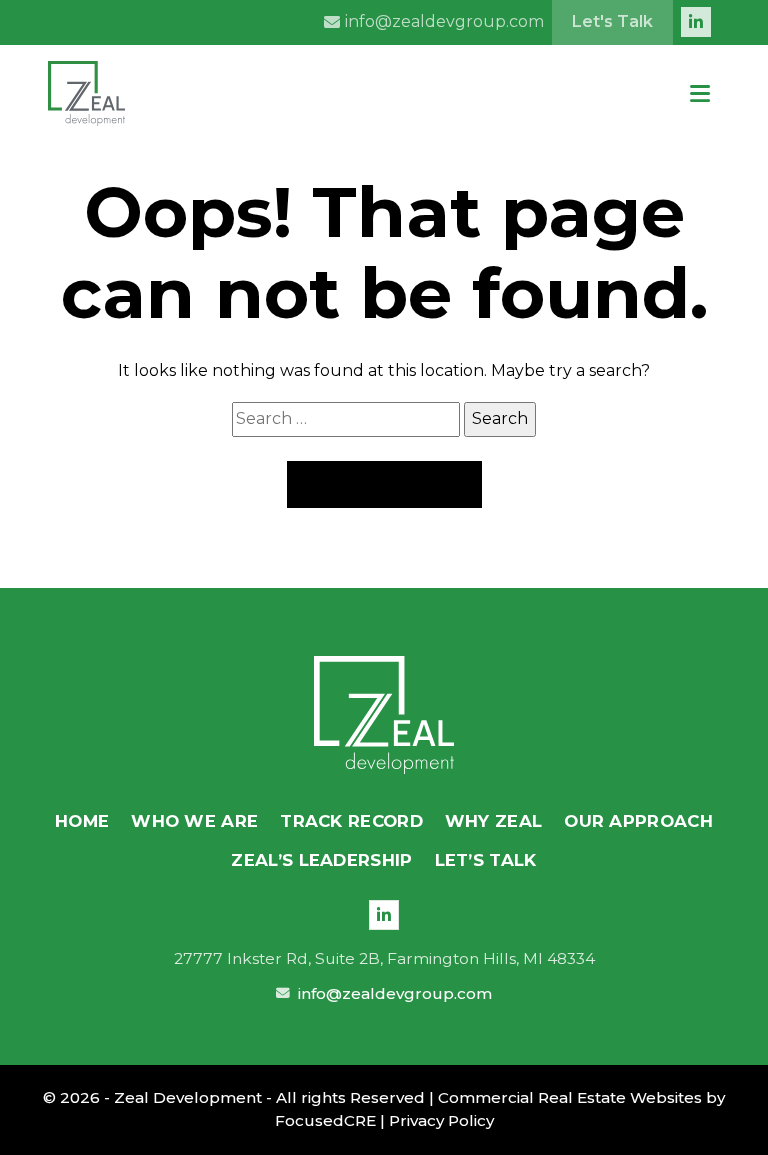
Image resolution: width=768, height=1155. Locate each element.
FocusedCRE (325, 1120)
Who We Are (194, 821)
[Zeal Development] (384, 715)
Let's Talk (612, 21)
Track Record (351, 821)
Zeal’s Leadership (321, 860)
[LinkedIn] (384, 915)
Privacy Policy (441, 1120)
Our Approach (638, 821)
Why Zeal (493, 821)
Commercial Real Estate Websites (570, 1097)
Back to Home (384, 484)
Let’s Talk (486, 860)
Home (82, 821)
